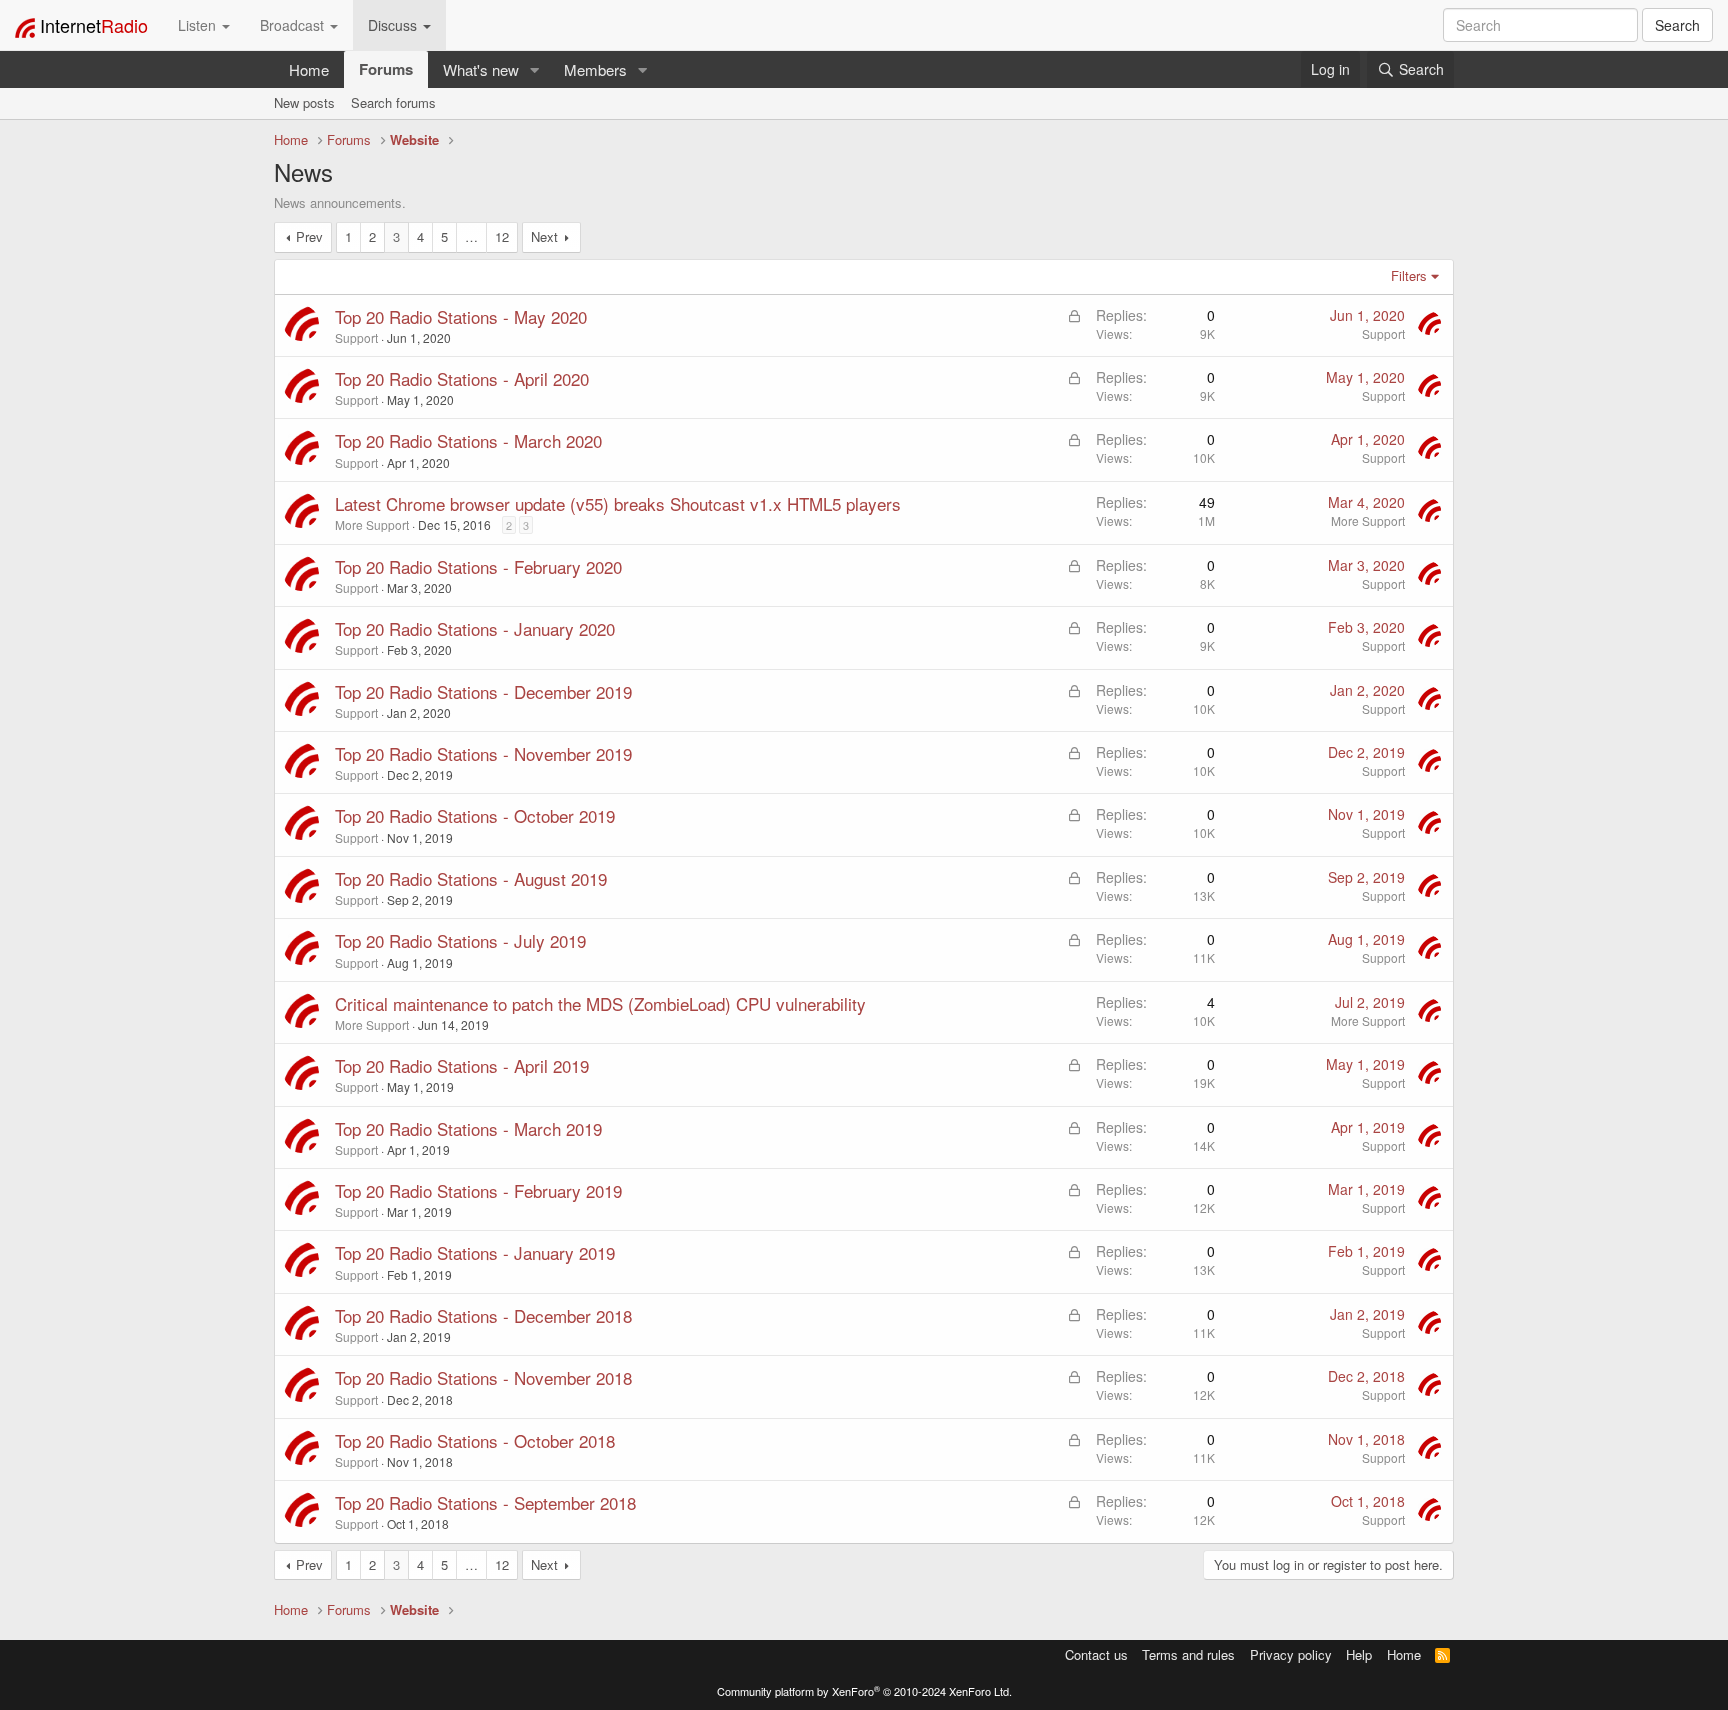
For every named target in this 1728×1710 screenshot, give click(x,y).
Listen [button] (199, 25)
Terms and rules (1188, 1654)
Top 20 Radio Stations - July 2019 (460, 940)
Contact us (1096, 1654)
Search (1677, 25)
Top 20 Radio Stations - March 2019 (468, 1128)
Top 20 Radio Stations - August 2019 (471, 878)
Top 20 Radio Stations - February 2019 (478, 1190)
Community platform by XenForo (864, 1691)
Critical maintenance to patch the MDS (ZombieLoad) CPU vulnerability (600, 1003)
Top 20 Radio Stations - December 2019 (483, 691)
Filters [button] (1409, 275)
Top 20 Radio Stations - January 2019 (475, 1252)
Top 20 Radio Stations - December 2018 (483, 1315)
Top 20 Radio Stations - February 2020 (478, 566)
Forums (386, 69)
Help (1359, 1654)
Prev (309, 236)
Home (309, 69)
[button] (535, 69)
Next (544, 236)
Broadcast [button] (294, 25)
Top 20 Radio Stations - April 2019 (462, 1065)
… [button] (471, 236)
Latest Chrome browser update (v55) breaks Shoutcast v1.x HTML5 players (618, 503)
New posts (304, 102)
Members (595, 69)
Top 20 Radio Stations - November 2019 (483, 753)
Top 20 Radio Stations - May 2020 (461, 316)
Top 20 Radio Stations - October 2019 (475, 815)
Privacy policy (1291, 1654)
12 (502, 236)
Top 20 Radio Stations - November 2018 (483, 1377)
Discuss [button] (394, 25)
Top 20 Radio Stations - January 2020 (475, 628)
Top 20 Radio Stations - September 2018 (485, 1502)
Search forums (393, 102)
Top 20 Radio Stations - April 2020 (462, 378)
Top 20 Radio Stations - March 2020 (468, 440)
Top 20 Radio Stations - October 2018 (475, 1440)
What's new (481, 69)
